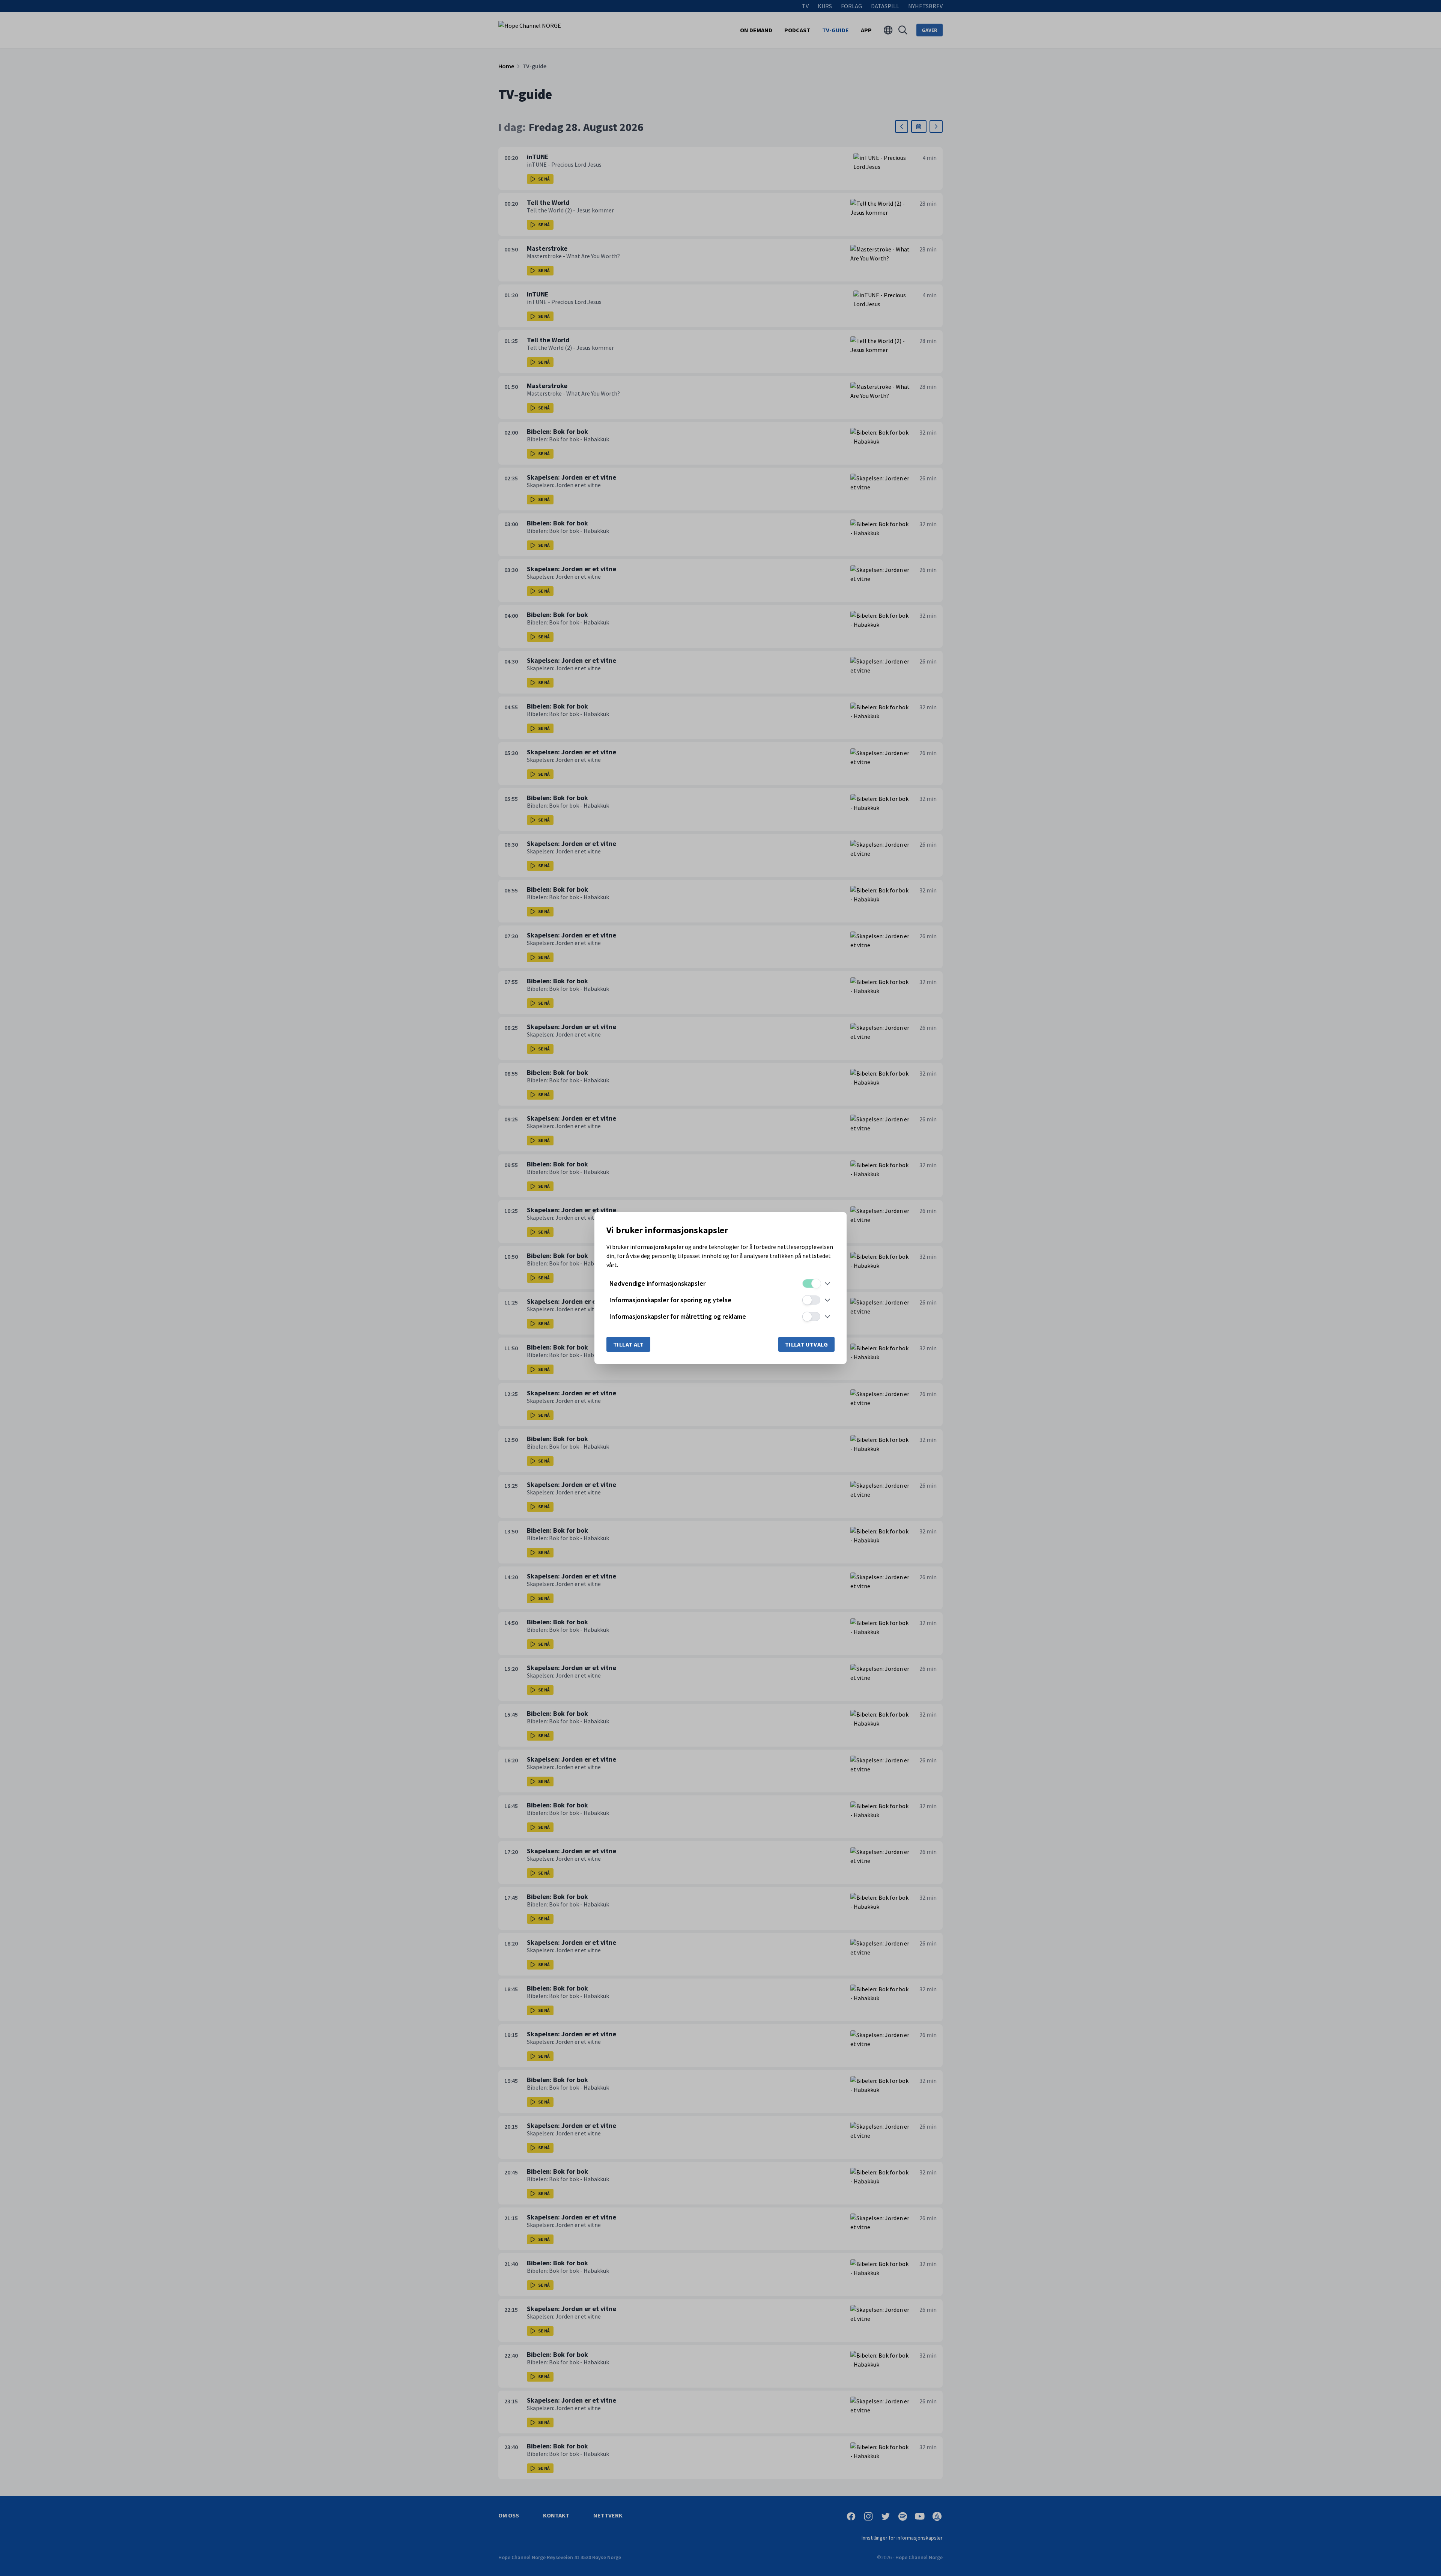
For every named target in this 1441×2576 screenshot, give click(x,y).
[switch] (811, 1283)
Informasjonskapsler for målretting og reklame (678, 1316)
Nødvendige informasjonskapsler (657, 1283)
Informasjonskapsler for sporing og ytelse (670, 1300)
